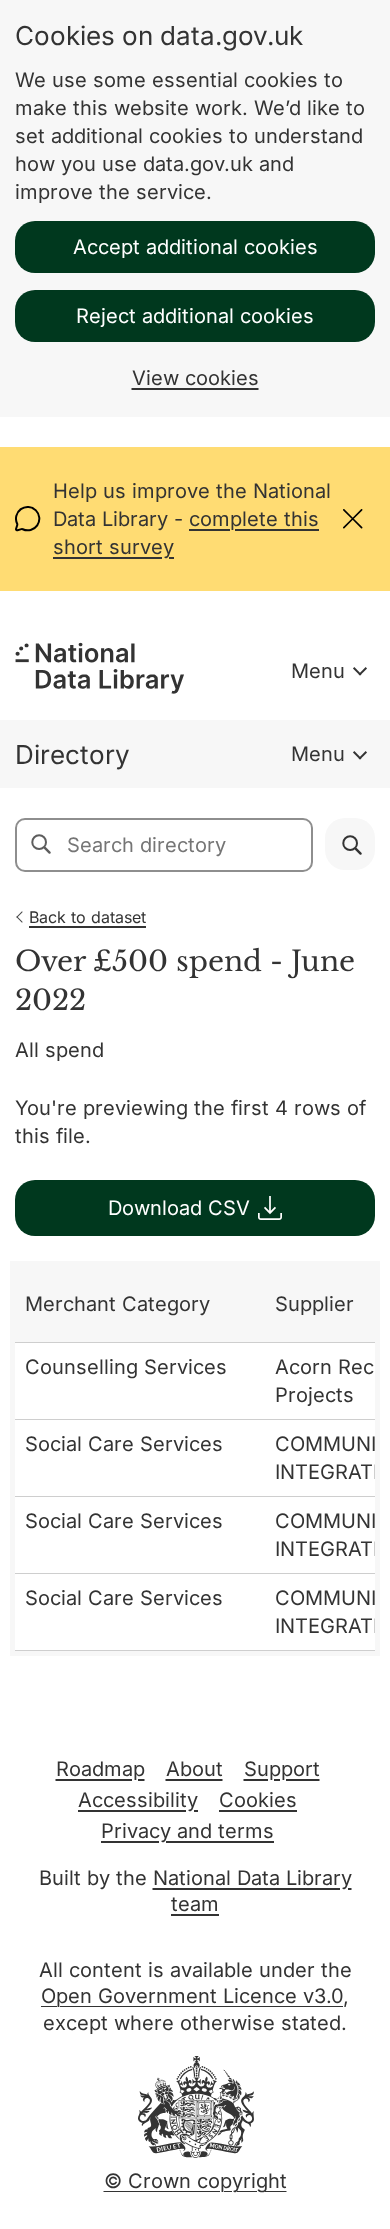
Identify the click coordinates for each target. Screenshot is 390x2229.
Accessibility (138, 1800)
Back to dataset (87, 917)
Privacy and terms (187, 1831)
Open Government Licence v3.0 (192, 1996)
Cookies (258, 1800)
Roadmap (100, 1769)
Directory (72, 754)
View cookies (195, 378)
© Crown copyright (195, 2181)
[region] (195, 1458)
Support (282, 1769)
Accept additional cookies (195, 247)
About (194, 1769)
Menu (318, 671)
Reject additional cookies (195, 316)
